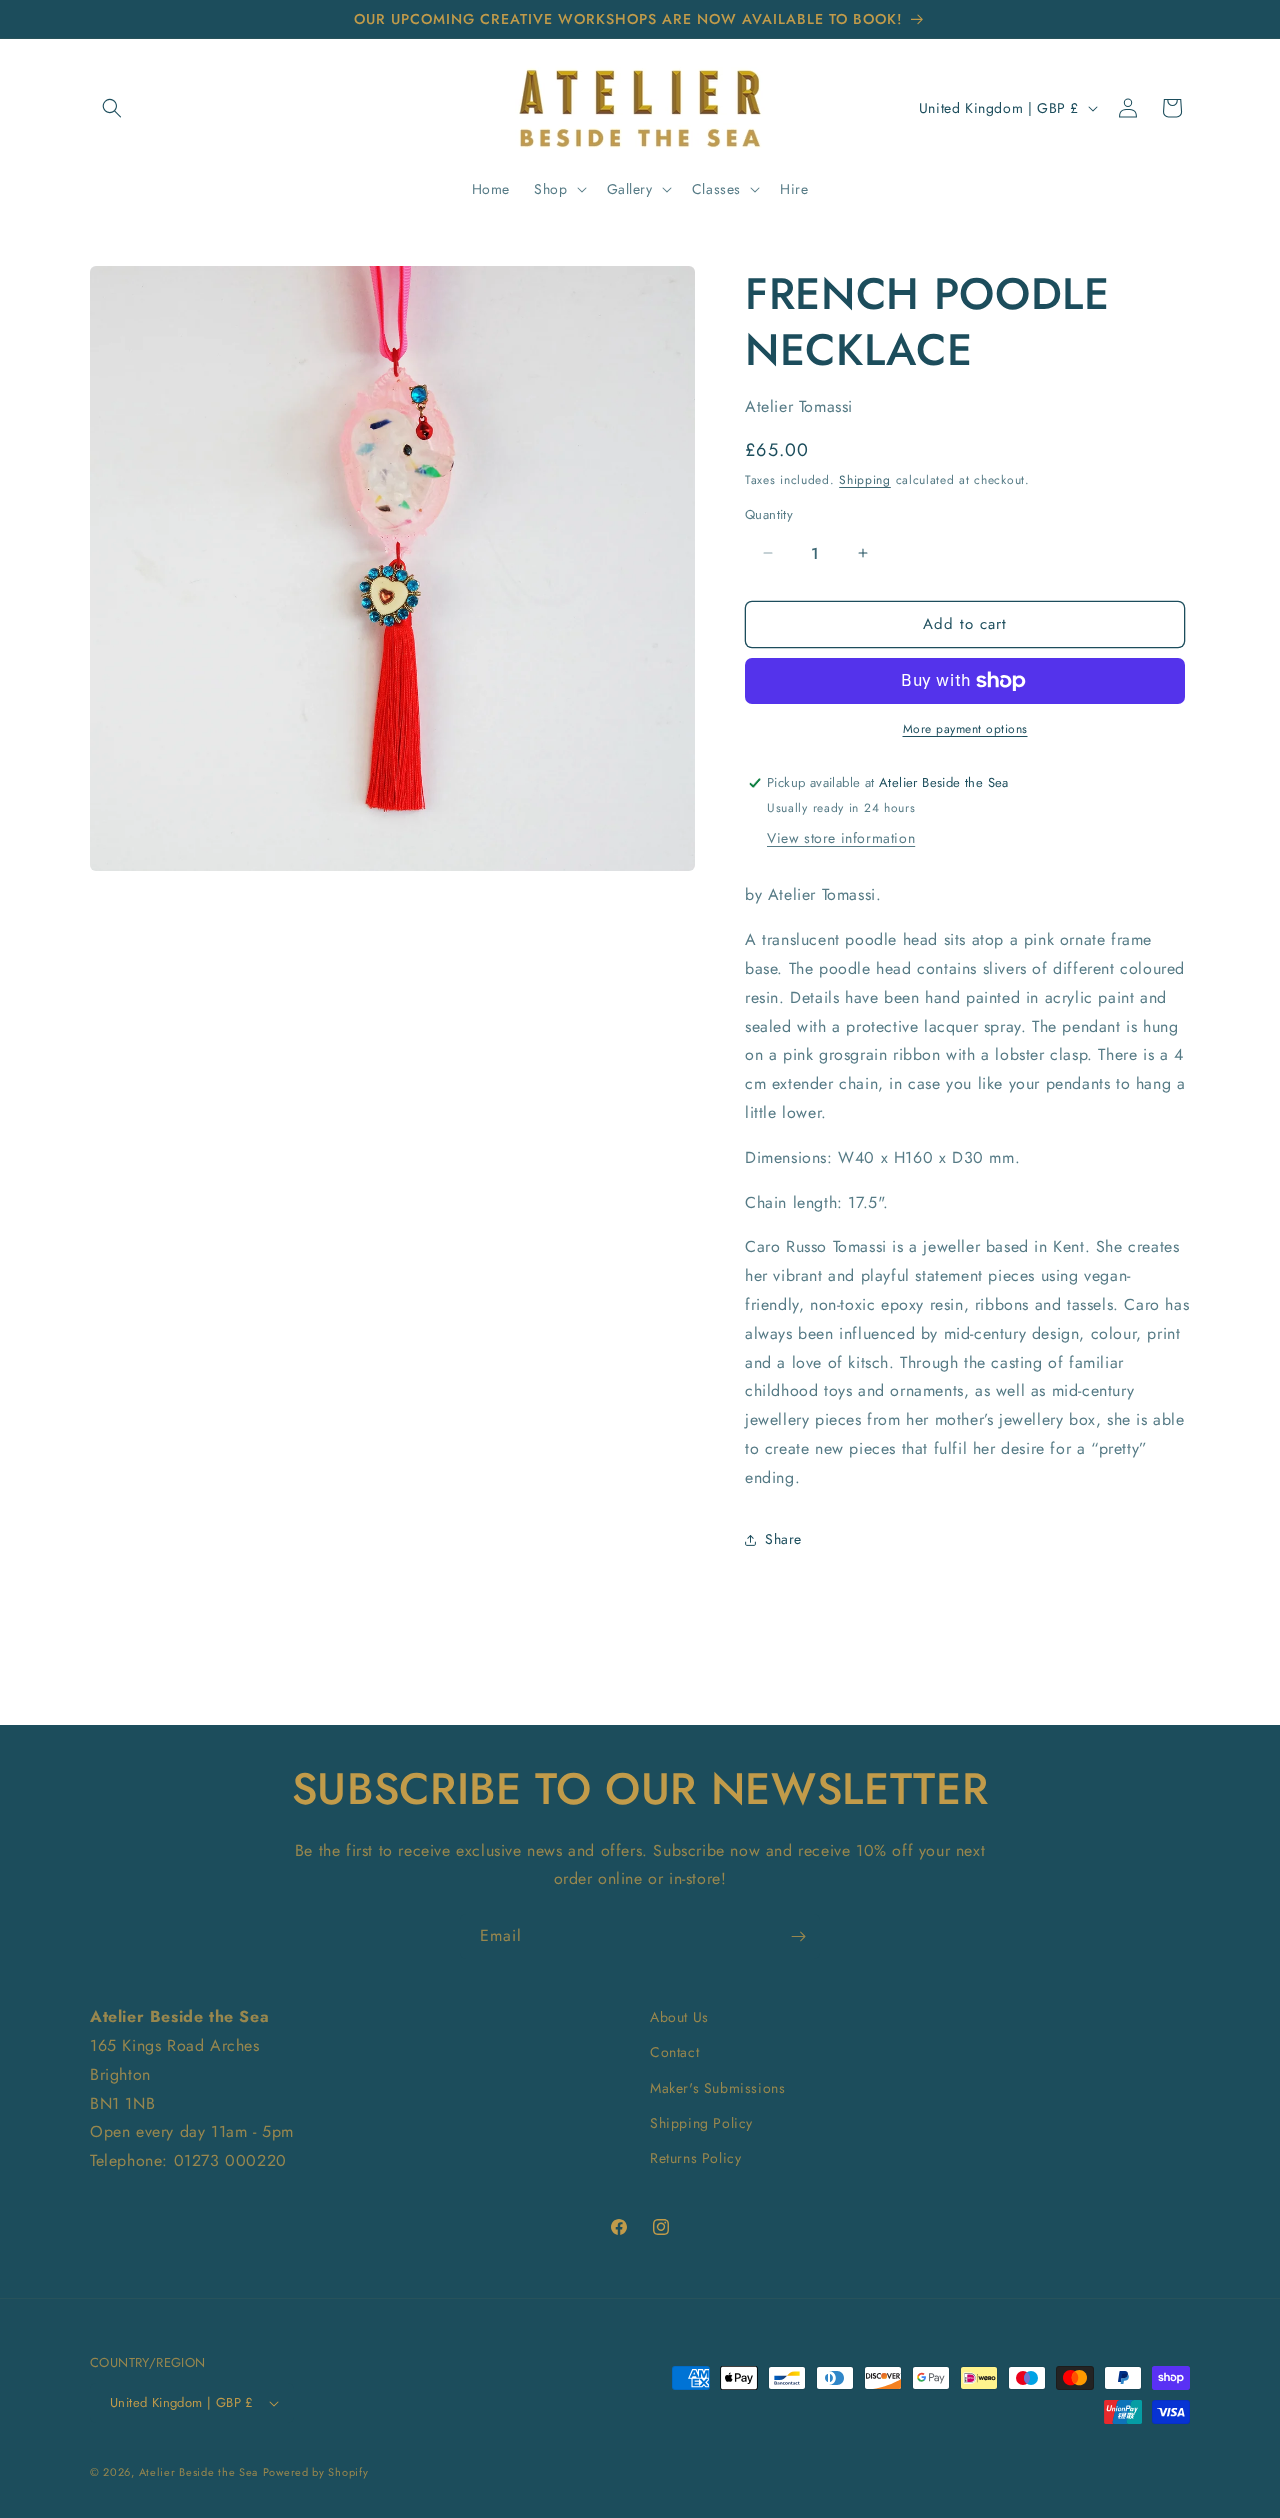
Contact (674, 2052)
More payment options (965, 729)
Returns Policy (695, 2158)
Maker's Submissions (717, 2088)
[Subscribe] (798, 1936)
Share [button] (783, 1539)
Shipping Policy (701, 2123)
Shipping (865, 480)
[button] (112, 108)
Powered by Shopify (316, 2472)
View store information (841, 838)
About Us (679, 2017)
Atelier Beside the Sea (198, 2472)
